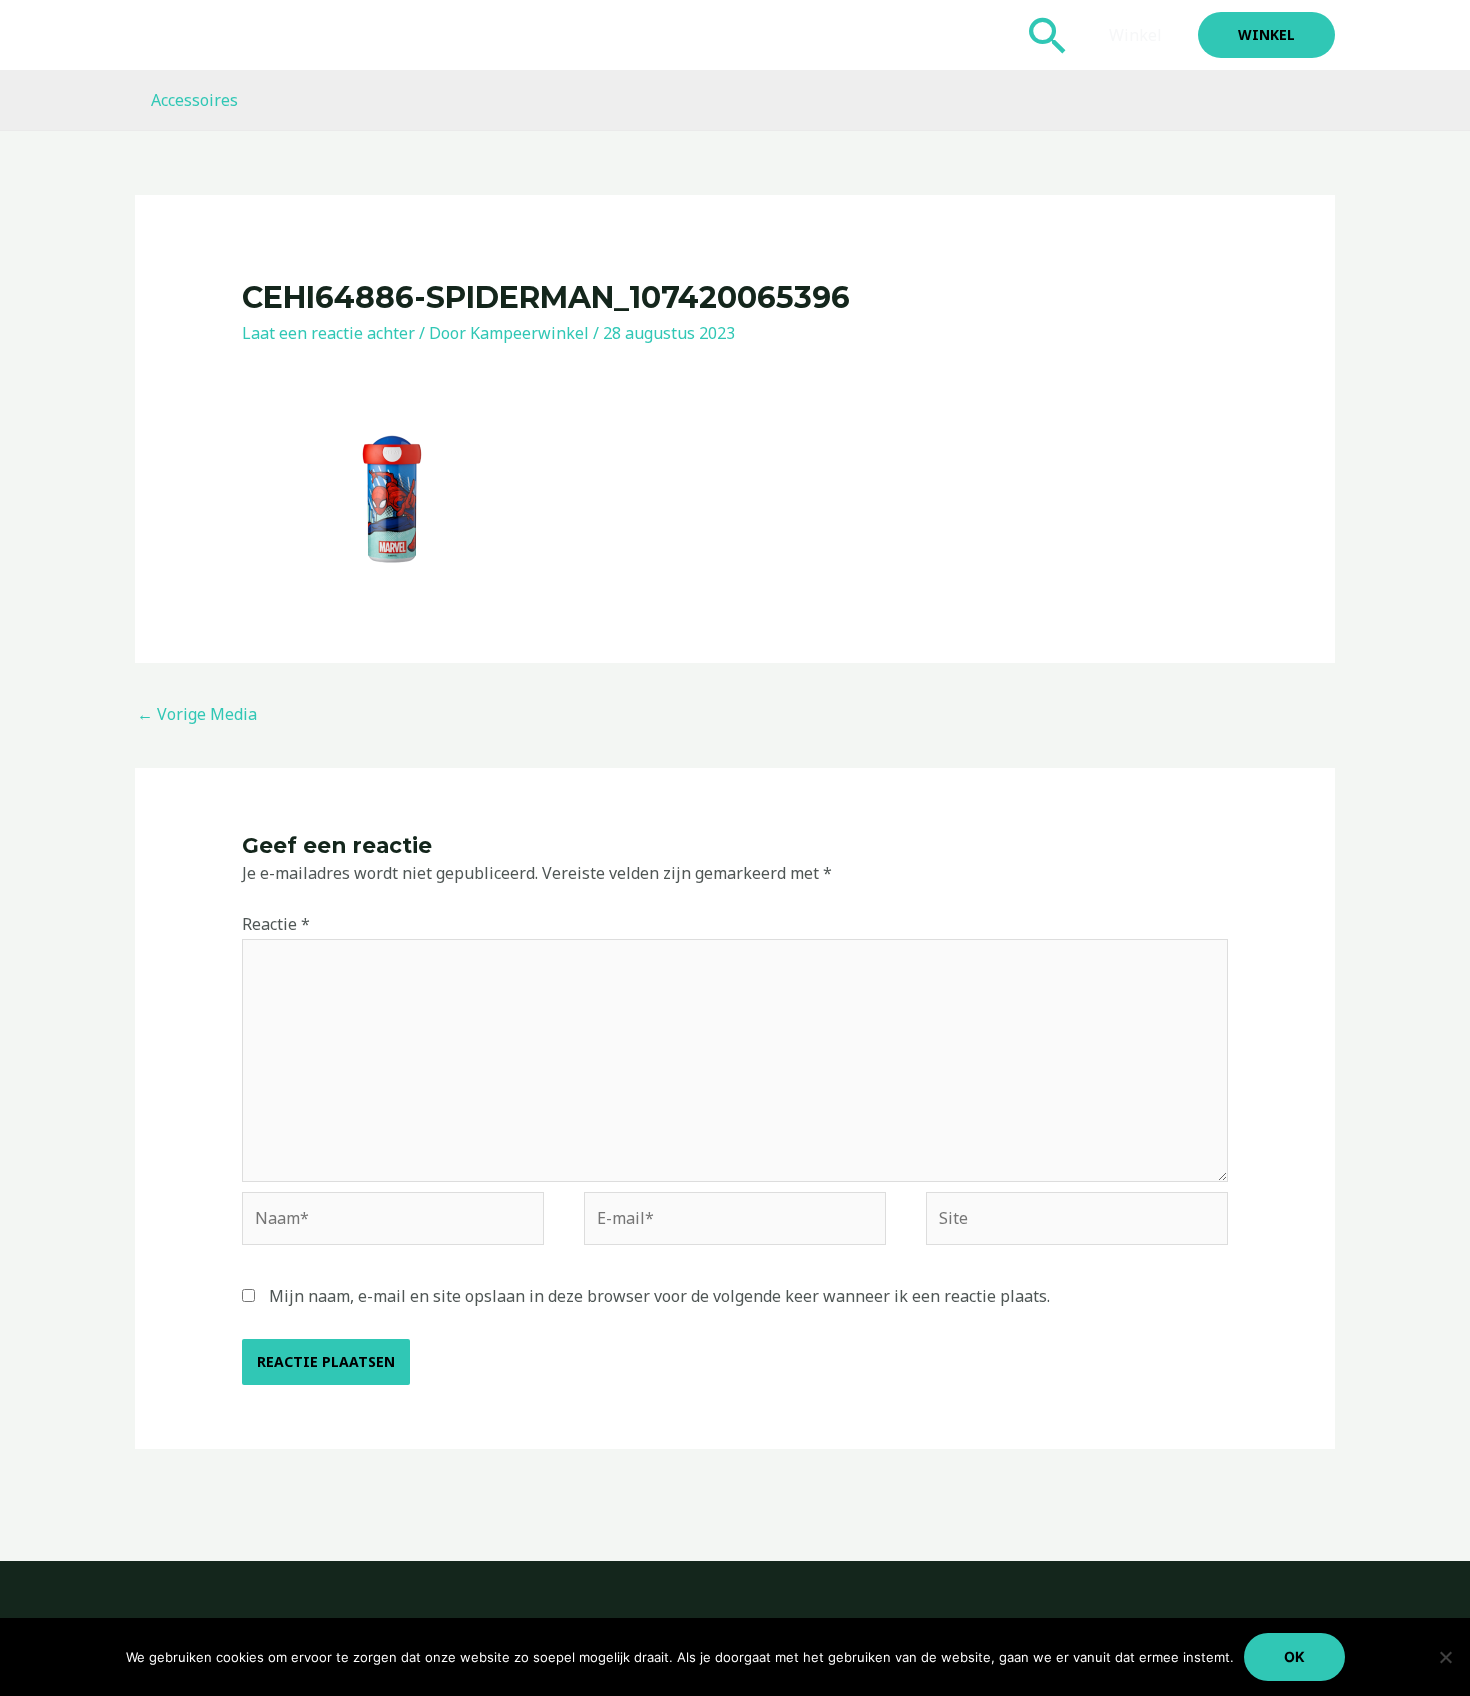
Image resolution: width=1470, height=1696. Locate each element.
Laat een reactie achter (328, 333)
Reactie (276, 924)
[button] (1048, 35)
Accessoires (194, 100)
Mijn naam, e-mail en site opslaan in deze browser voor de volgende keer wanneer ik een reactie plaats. (659, 1296)
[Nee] (1445, 1657)
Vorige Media (197, 714)
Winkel (1135, 35)
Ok (1294, 1656)
